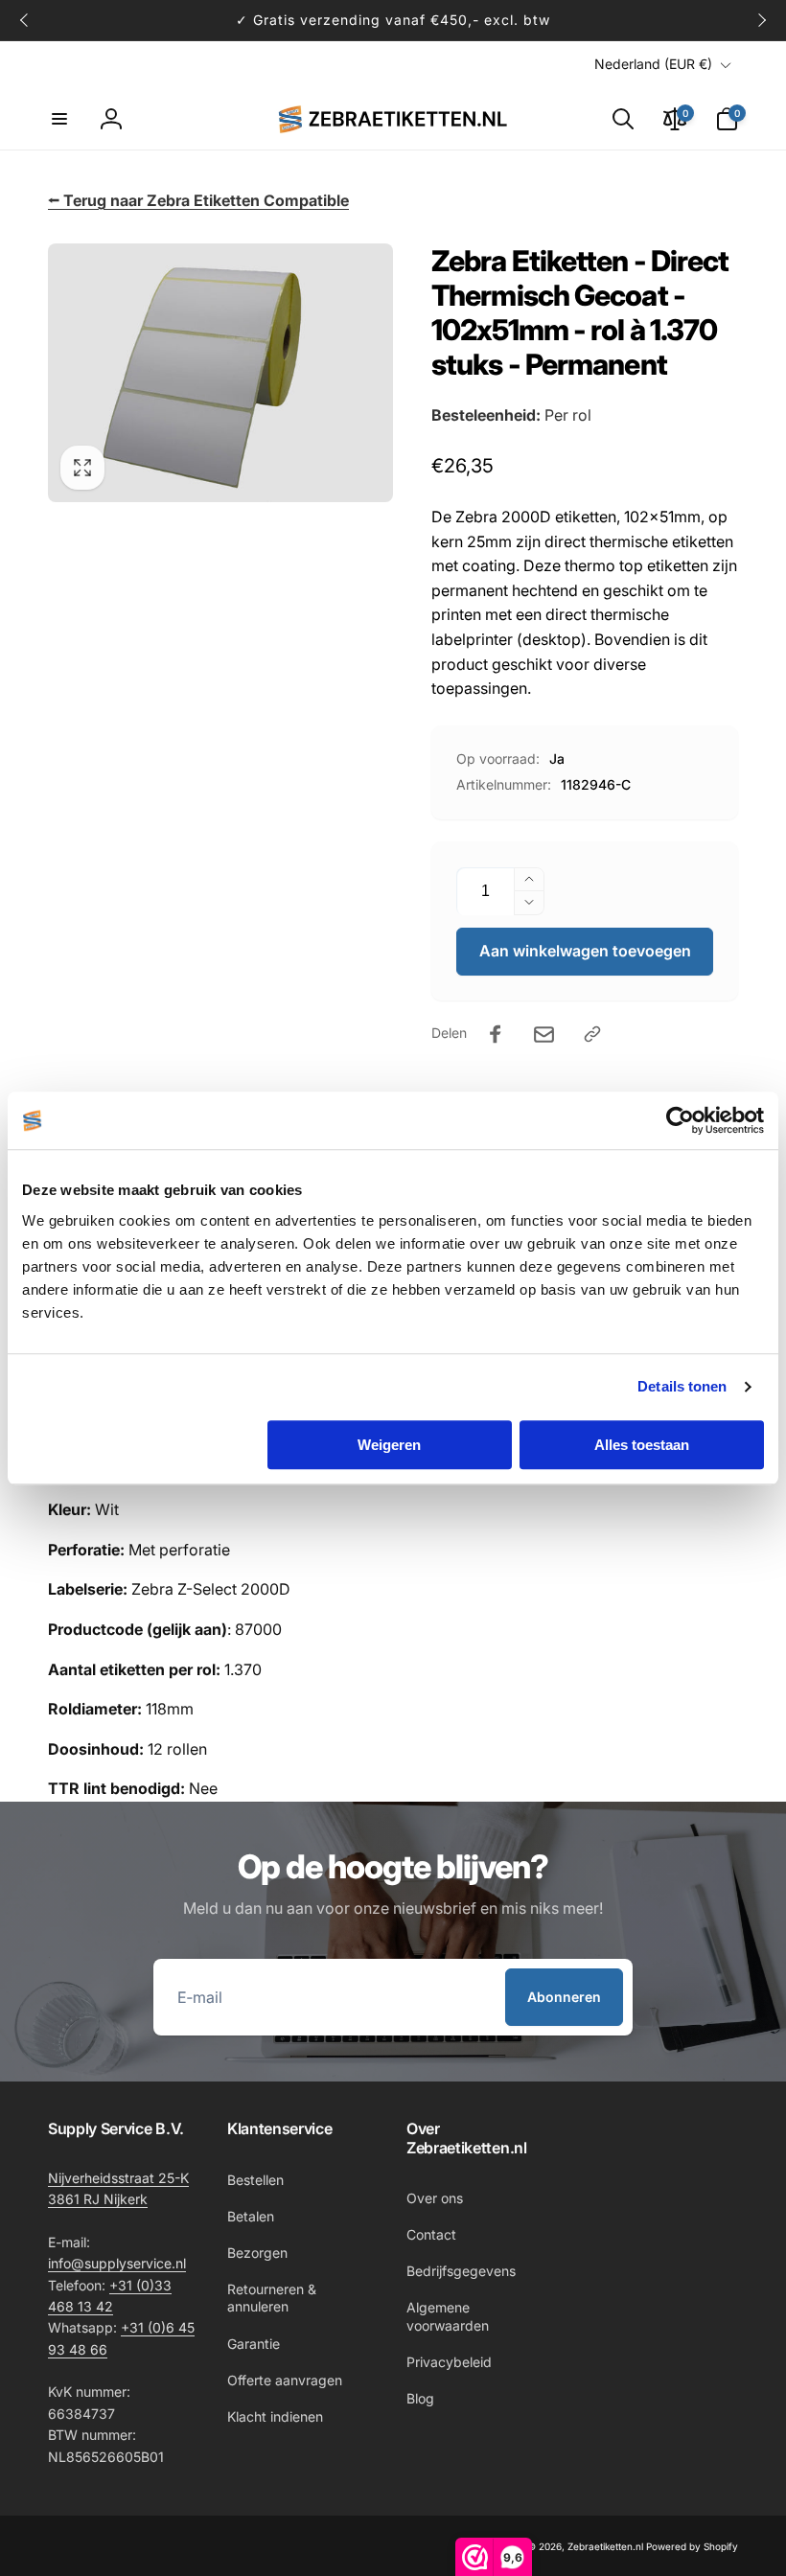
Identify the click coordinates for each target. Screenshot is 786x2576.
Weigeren (389, 1445)
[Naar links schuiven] (25, 20)
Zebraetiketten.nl (605, 2546)
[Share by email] (544, 1035)
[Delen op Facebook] (496, 1034)
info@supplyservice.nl (117, 2263)
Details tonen (682, 1386)
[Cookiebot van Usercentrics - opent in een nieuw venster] (680, 1120)
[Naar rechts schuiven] (761, 20)
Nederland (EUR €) (653, 64)
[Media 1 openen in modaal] (220, 373)
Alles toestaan (642, 1445)
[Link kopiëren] (592, 1034)
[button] (59, 119)
